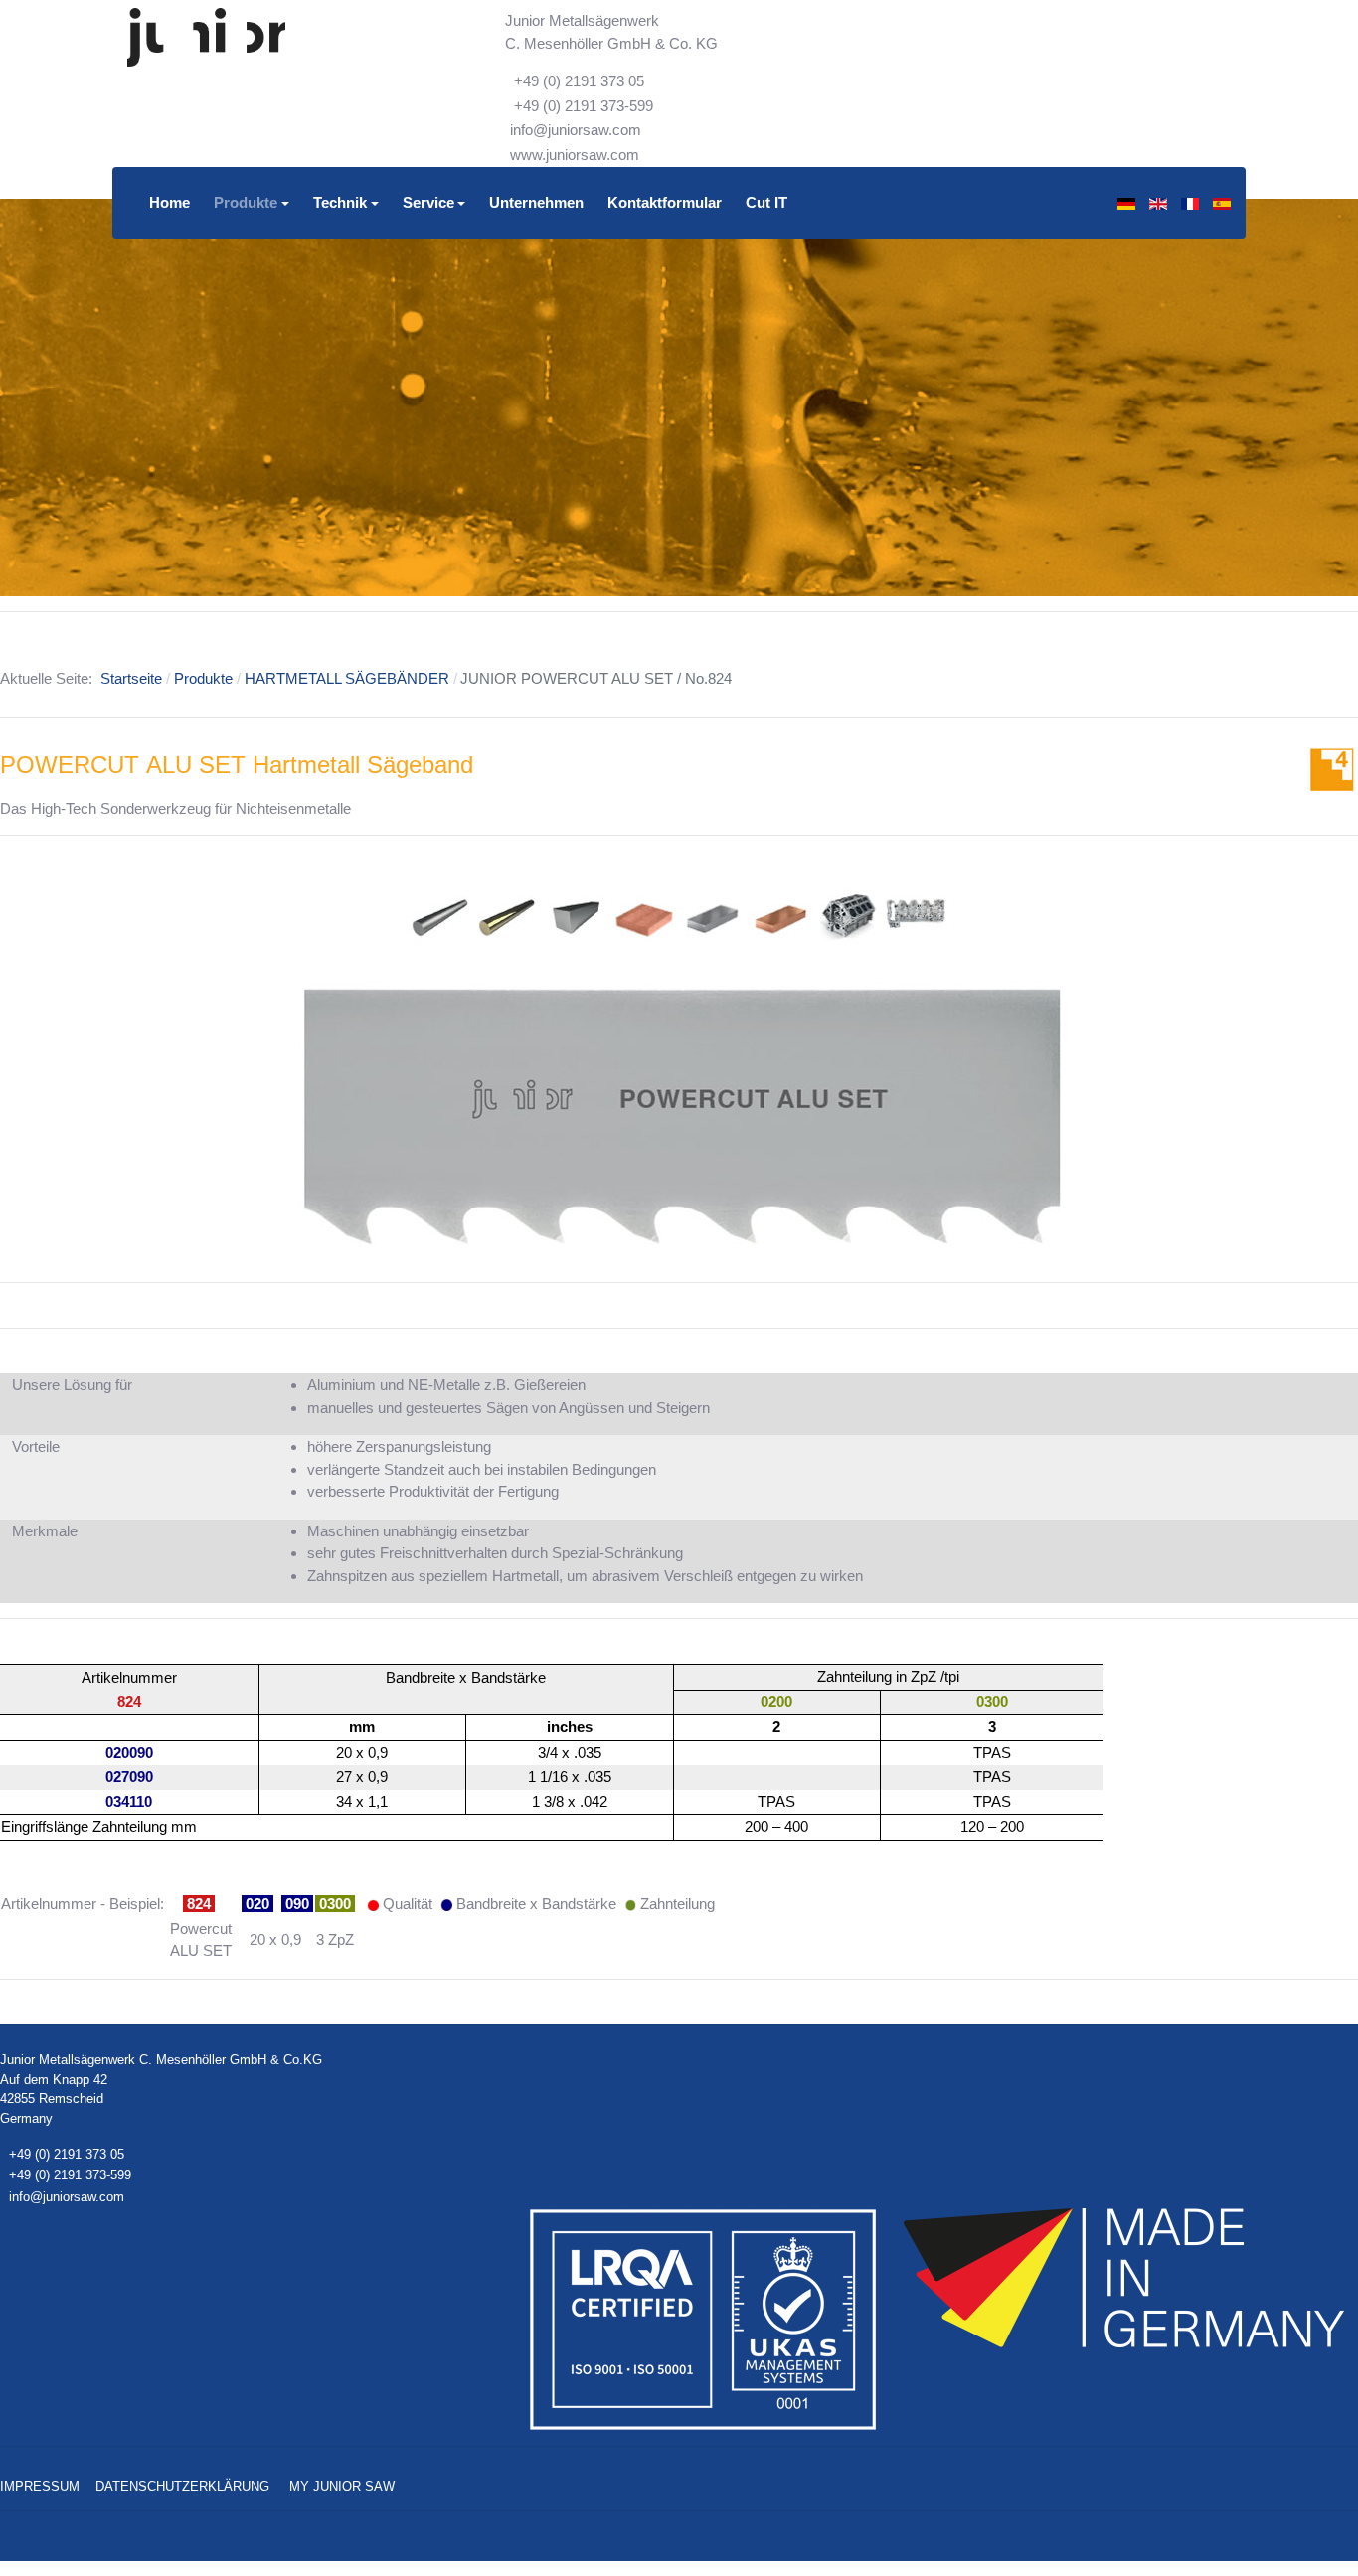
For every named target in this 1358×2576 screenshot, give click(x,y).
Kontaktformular (665, 202)
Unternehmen (536, 202)
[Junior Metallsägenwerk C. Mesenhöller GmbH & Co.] (206, 38)
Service (428, 202)
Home (170, 202)
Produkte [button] (246, 202)
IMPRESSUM (40, 2486)
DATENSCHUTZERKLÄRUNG (182, 2486)
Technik (340, 202)
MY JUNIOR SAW (342, 2486)
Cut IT (766, 202)
